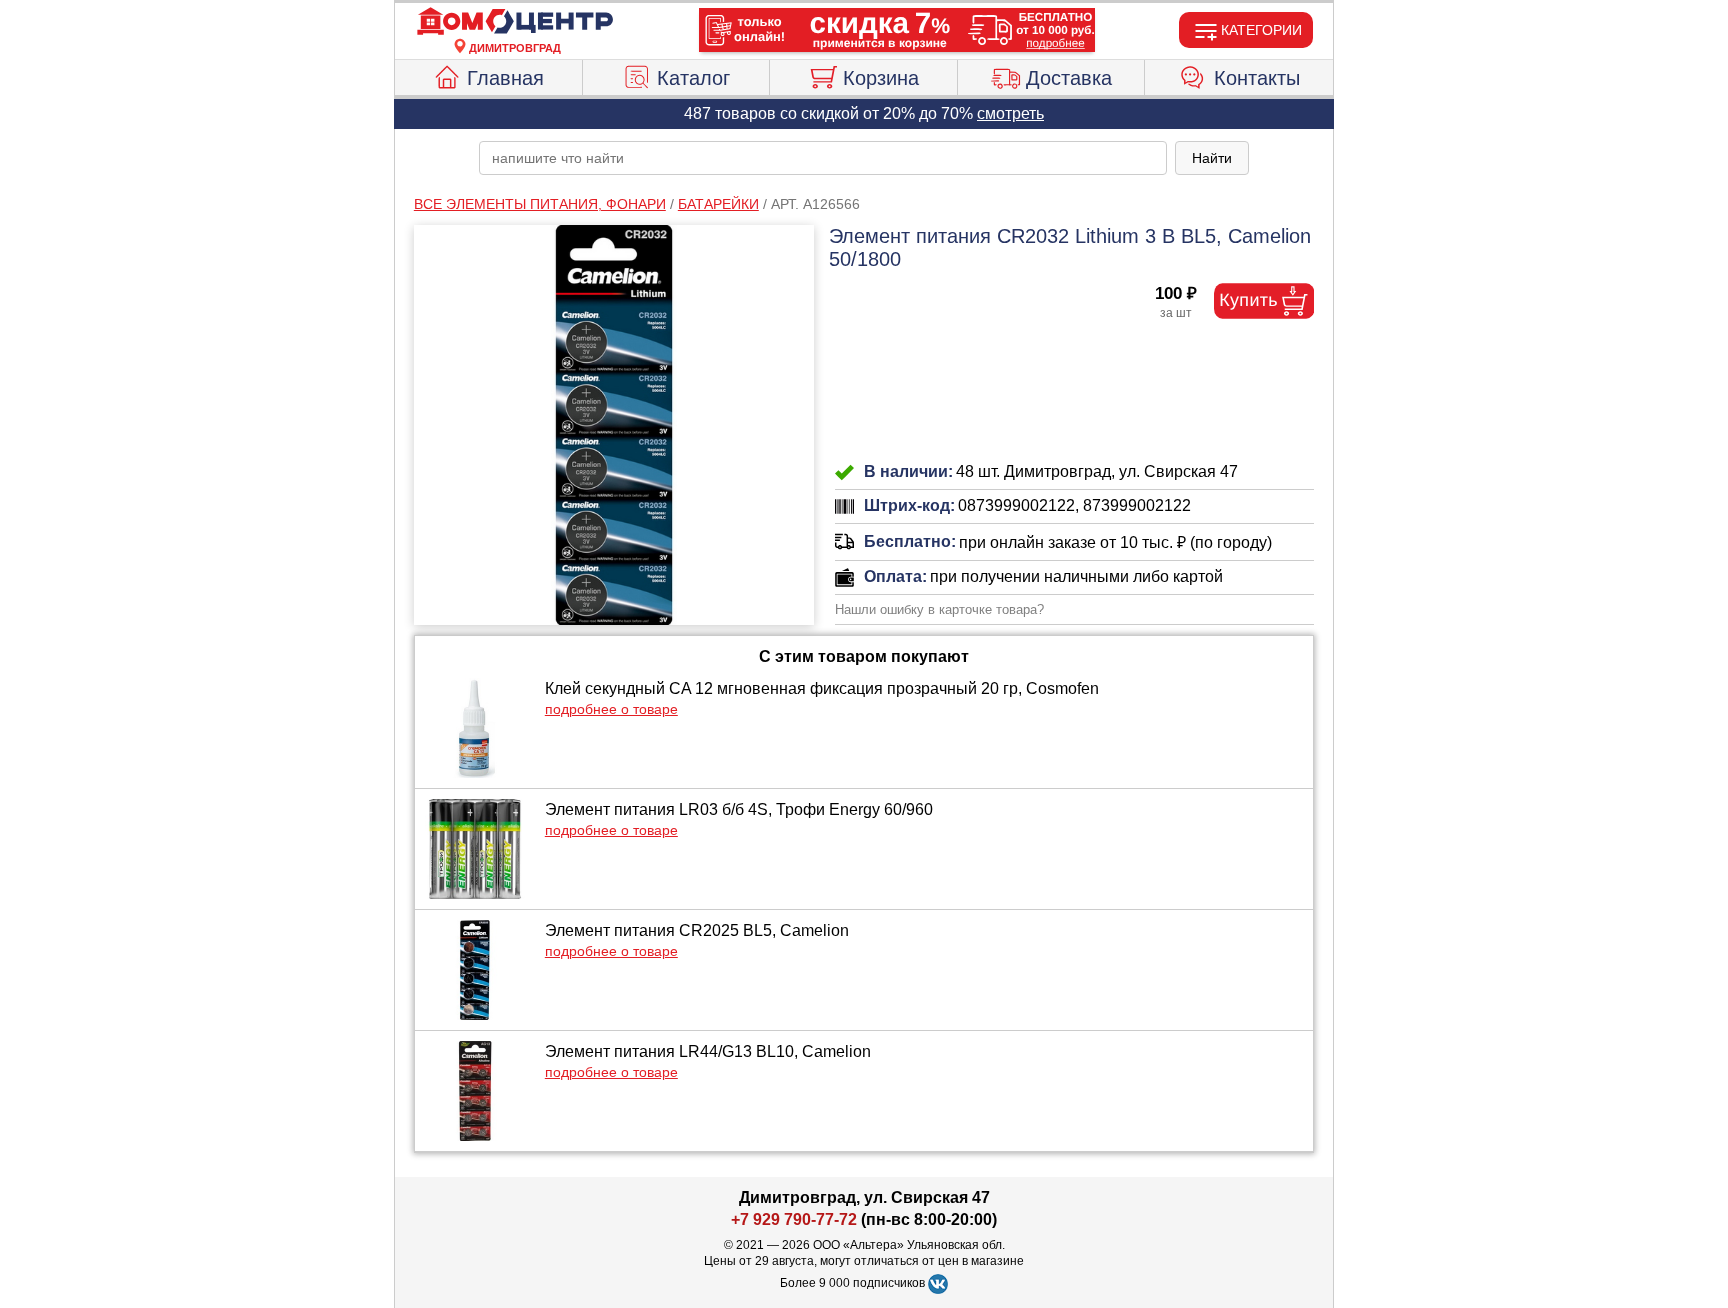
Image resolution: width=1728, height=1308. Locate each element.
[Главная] (515, 22)
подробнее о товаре (611, 709)
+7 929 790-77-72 (794, 1219)
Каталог (693, 78)
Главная (505, 78)
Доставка (1069, 78)
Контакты (1257, 78)
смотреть (1010, 113)
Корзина (881, 78)
